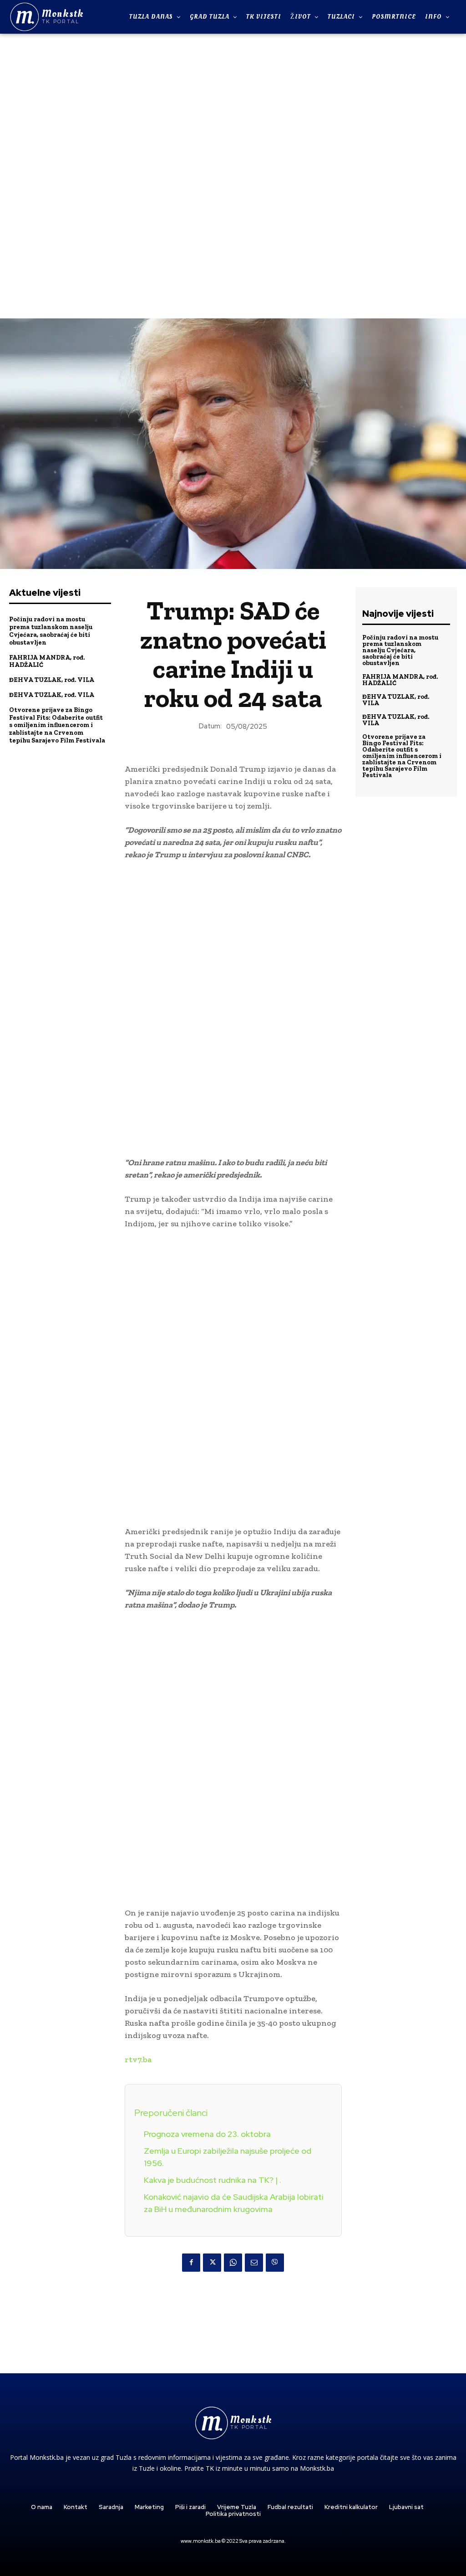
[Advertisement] (233, 175)
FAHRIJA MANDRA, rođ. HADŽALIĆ (47, 661)
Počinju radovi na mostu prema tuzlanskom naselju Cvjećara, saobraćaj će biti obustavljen (51, 631)
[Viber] (275, 2263)
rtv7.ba (138, 2059)
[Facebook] (191, 2263)
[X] (212, 2263)
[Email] (254, 2263)
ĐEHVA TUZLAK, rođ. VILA (52, 680)
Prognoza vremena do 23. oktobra (207, 2134)
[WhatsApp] (233, 2263)
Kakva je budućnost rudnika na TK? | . (213, 2180)
